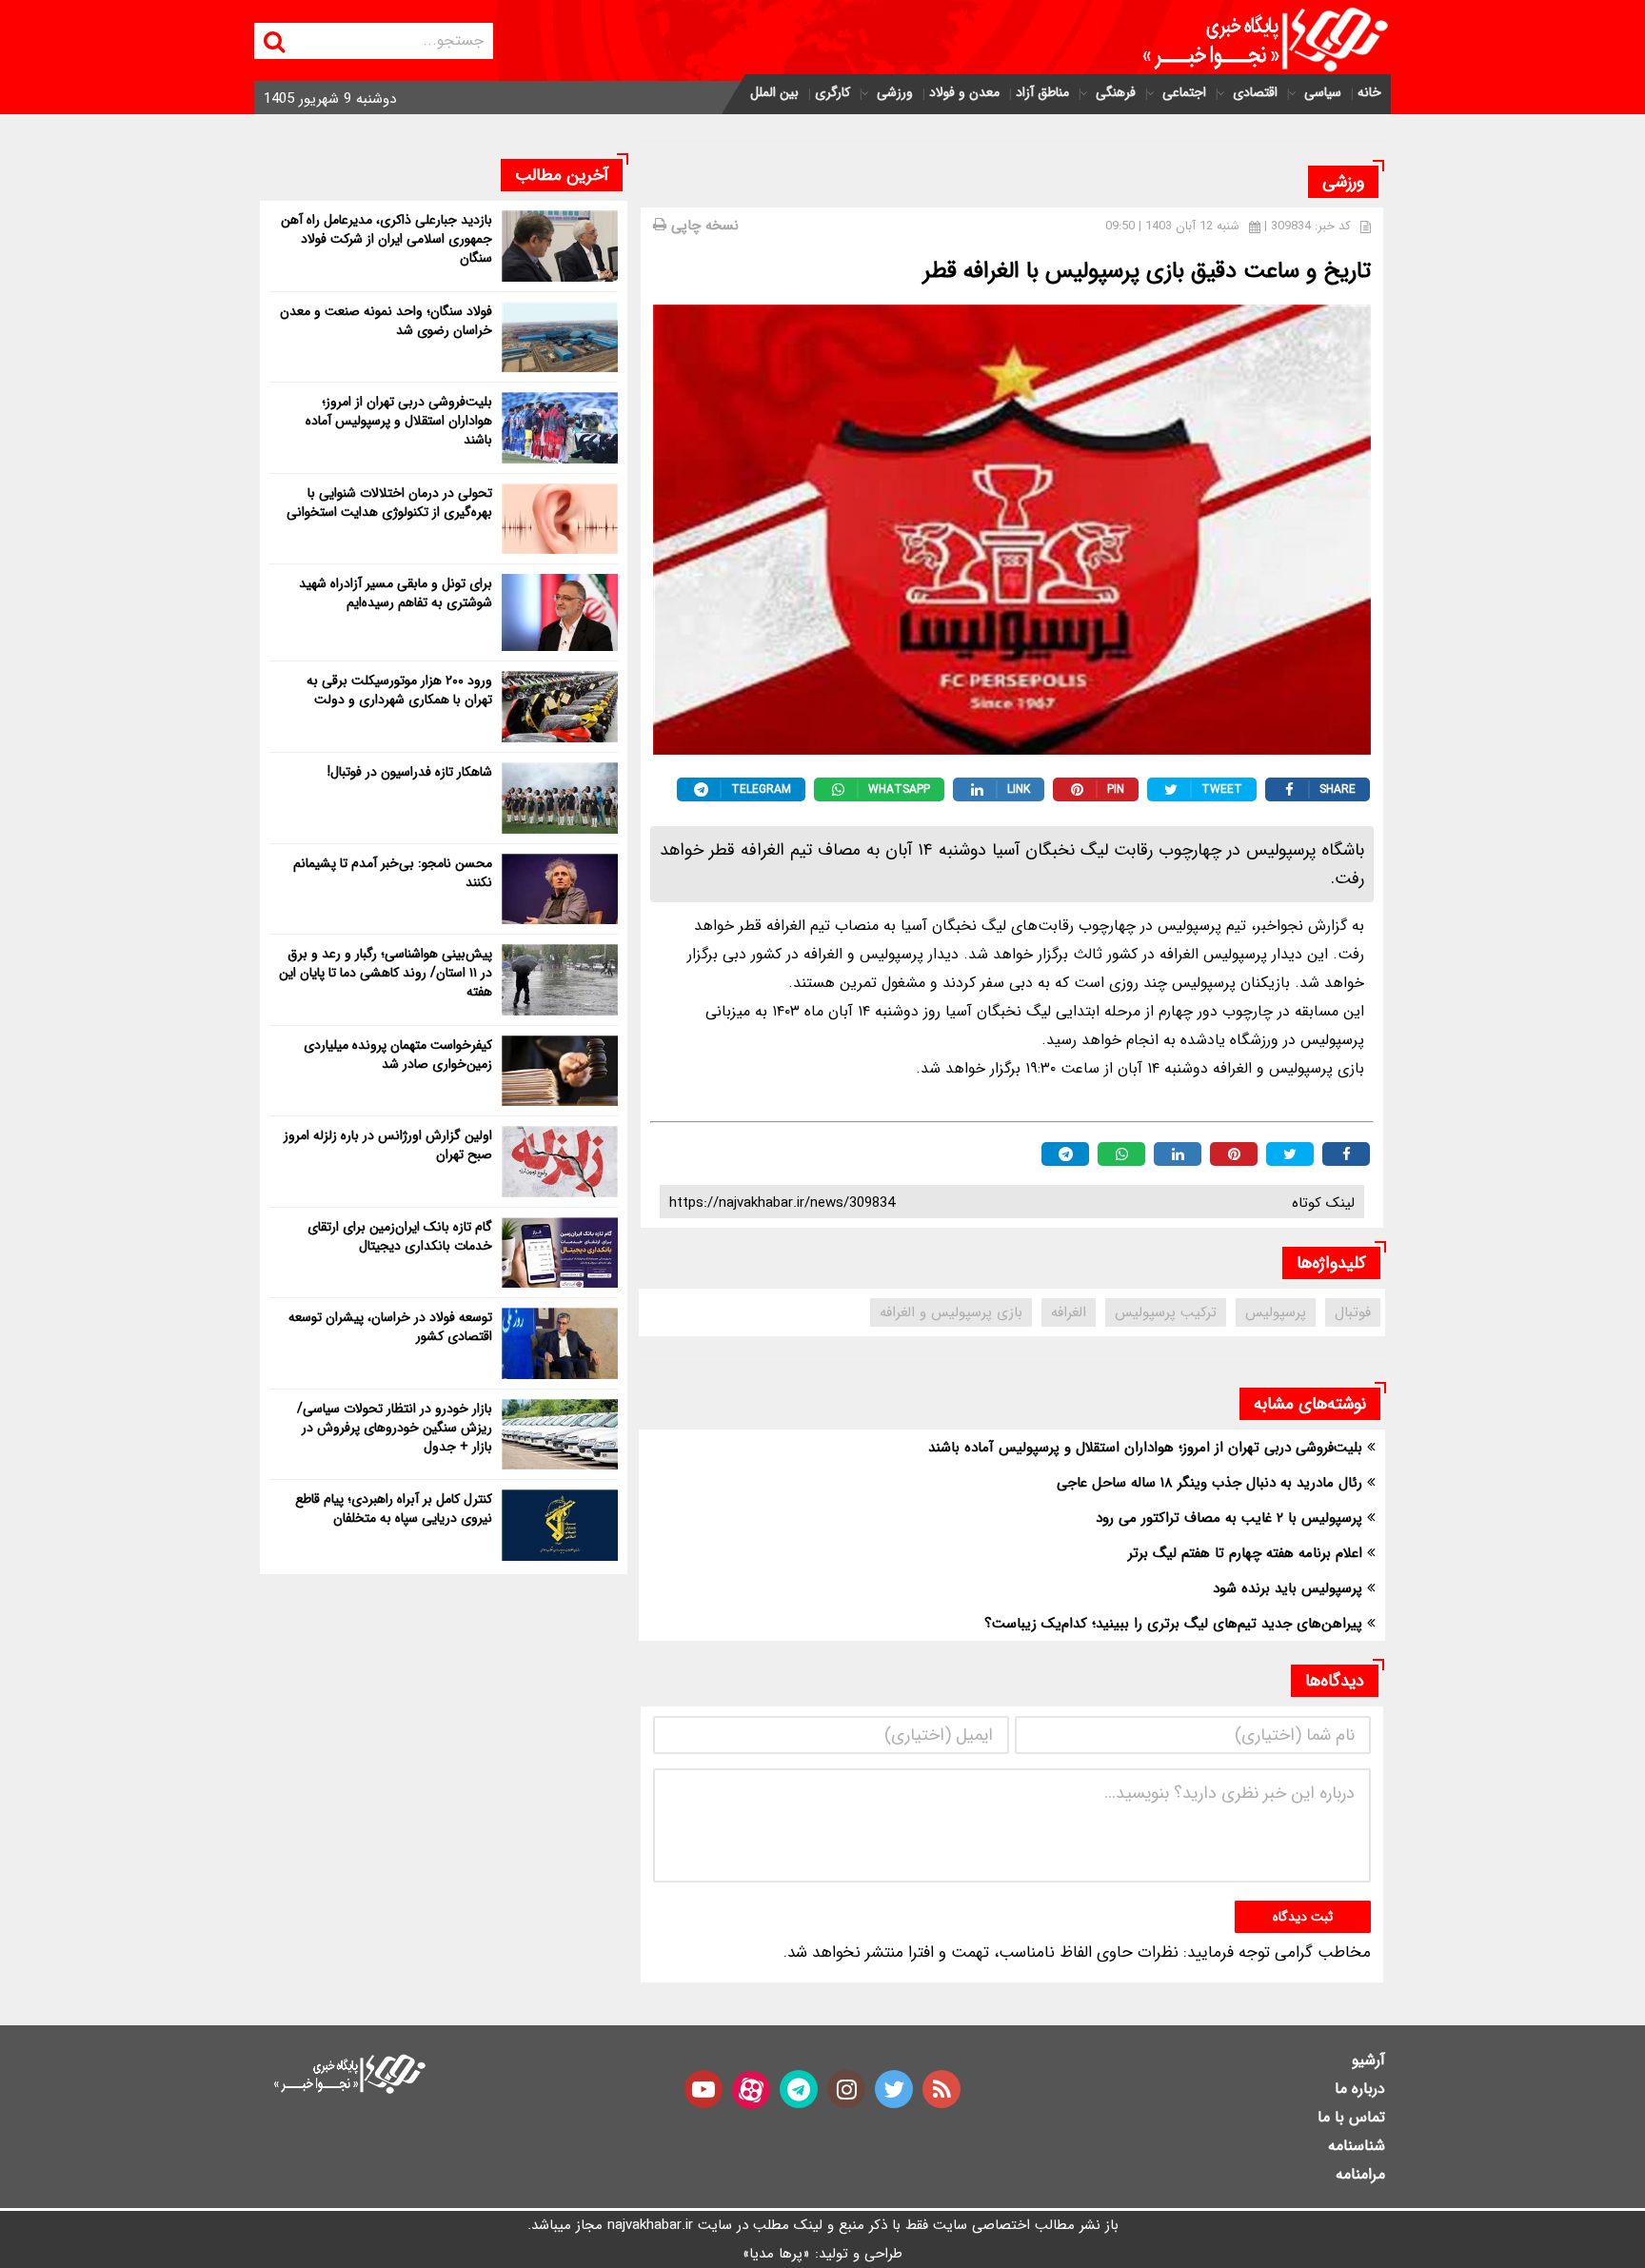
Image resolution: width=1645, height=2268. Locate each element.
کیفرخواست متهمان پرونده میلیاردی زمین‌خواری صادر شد (398, 1055)
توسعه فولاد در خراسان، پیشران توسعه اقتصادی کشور (390, 1327)
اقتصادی (1255, 92)
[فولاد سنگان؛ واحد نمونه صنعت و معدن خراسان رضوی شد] (560, 337)
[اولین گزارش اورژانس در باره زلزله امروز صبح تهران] (560, 1162)
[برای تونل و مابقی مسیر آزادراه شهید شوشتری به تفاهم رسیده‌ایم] (560, 612)
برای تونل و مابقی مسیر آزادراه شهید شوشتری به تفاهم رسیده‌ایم (396, 593)
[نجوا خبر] (1249, 40)
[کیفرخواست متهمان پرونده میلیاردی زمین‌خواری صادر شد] (560, 1071)
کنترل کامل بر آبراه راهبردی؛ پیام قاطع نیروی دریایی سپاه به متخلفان (394, 1509)
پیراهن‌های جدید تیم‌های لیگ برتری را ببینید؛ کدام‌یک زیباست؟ (1173, 1624)
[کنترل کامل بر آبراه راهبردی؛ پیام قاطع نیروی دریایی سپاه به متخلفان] (560, 1525)
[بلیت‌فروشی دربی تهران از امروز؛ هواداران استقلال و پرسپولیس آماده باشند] (560, 428)
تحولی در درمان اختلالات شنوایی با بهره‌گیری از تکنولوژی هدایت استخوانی (389, 503)
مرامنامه (1360, 2174)
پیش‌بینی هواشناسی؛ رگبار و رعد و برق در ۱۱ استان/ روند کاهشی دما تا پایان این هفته (386, 973)
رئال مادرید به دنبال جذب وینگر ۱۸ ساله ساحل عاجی (1209, 1483)
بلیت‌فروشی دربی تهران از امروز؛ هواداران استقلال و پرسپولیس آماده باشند (1145, 1448)
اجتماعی (1184, 92)
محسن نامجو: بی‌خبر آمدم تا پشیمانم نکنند (393, 873)
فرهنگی (1116, 92)
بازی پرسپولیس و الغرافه (951, 1312)
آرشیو (1368, 2060)
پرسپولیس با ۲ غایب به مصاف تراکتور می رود (1229, 1518)
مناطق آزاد (1042, 92)
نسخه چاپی (703, 226)
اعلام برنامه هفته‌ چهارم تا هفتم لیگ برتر (1245, 1553)
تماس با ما (1351, 2117)
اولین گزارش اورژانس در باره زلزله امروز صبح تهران (388, 1145)
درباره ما (1360, 2089)
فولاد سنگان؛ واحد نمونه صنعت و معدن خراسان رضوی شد (386, 321)
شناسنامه (1357, 2146)
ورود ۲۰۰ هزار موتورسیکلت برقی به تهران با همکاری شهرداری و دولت (399, 690)
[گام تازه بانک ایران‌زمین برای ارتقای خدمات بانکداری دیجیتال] (560, 1253)
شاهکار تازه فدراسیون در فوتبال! (410, 772)
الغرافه (1069, 1312)
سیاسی (1323, 92)
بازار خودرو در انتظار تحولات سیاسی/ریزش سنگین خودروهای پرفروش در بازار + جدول (395, 1428)
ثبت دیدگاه (1303, 1917)
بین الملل (774, 92)
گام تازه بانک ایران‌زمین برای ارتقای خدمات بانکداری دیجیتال (400, 1236)
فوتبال (1353, 1312)
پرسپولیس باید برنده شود (1288, 1588)
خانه (1369, 92)
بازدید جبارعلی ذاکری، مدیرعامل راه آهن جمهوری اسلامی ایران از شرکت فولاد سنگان (386, 239)
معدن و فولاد (964, 92)
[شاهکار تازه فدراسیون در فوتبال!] (560, 798)
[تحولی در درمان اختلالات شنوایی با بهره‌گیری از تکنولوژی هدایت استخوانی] (560, 519)
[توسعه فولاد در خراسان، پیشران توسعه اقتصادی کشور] (560, 1343)
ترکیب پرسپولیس (1166, 1312)
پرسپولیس (1276, 1312)
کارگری (832, 92)
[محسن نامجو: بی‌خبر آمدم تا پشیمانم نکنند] (560, 889)
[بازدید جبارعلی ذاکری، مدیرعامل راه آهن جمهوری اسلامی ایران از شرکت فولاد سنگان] (560, 246)
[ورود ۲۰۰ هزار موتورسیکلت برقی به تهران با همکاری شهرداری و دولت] (560, 707)
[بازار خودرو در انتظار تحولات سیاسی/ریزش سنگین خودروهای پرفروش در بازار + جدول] (560, 1435)
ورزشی (895, 92)
